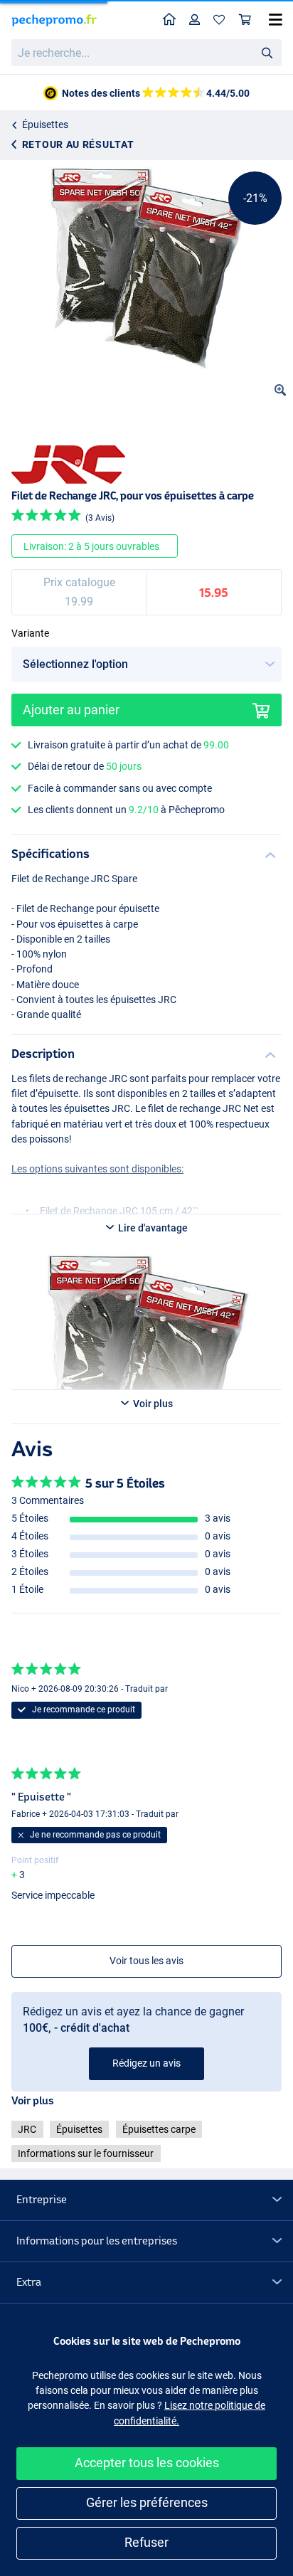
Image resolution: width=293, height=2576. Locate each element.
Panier (245, 20)
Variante (30, 633)
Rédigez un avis (146, 2063)
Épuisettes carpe (159, 2129)
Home (170, 20)
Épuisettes (45, 124)
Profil (195, 20)
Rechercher (267, 52)
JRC (27, 2129)
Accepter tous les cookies (147, 2463)
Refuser (146, 2542)
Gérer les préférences (147, 2502)
